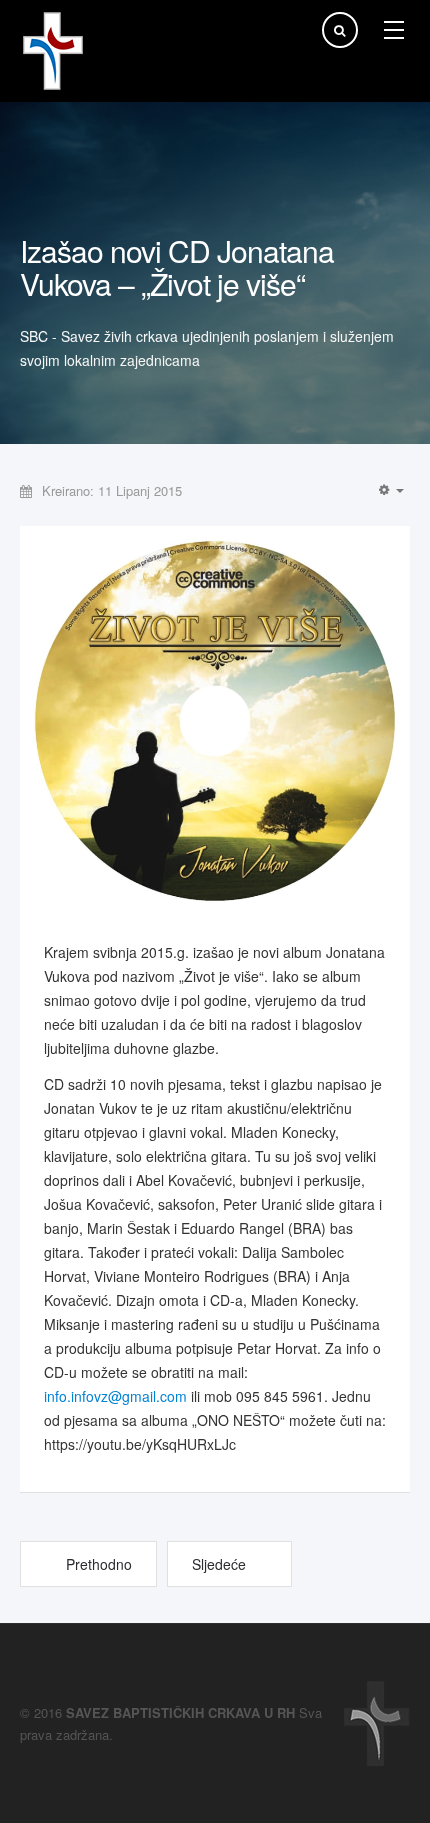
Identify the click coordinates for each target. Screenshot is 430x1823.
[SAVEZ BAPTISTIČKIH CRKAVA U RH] (53, 51)
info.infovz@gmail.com (115, 1396)
